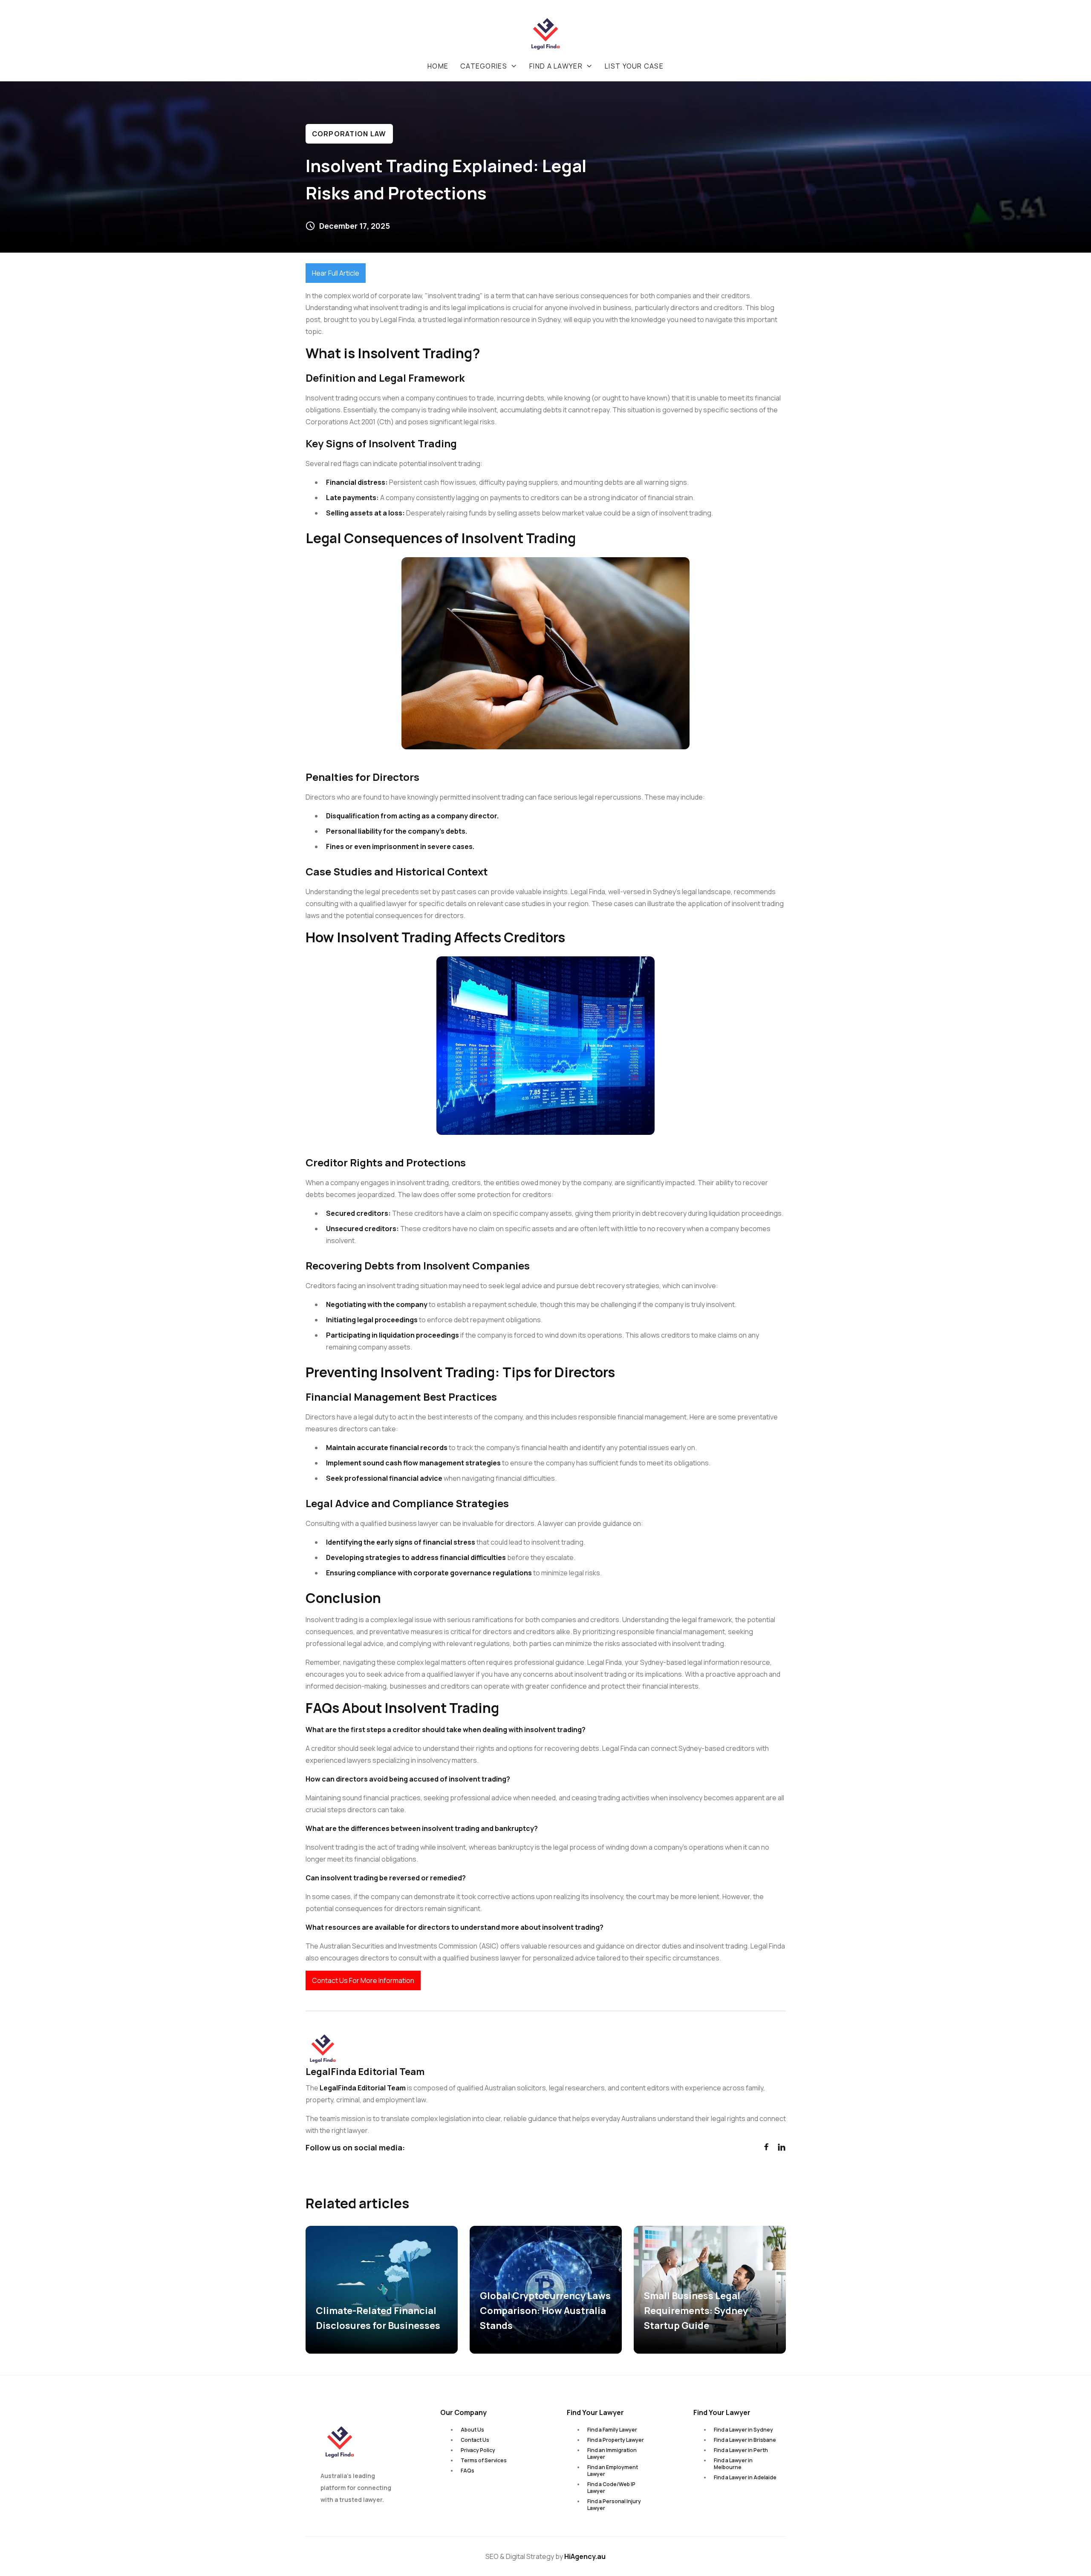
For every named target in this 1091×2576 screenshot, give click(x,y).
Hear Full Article (336, 273)
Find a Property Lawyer (616, 2440)
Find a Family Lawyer (612, 2430)
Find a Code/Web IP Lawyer (611, 2488)
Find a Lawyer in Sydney (743, 2430)
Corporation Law (349, 134)
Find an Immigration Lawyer (612, 2454)
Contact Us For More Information (363, 1980)
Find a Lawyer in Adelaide (745, 2477)
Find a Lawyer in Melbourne (733, 2464)
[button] (489, 66)
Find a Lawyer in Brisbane (745, 2440)
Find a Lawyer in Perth (741, 2450)
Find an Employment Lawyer (613, 2471)
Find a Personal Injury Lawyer (614, 2505)
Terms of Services (484, 2460)
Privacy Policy (478, 2450)
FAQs (468, 2471)
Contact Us (475, 2440)
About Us (472, 2430)
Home (438, 66)
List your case (634, 66)
